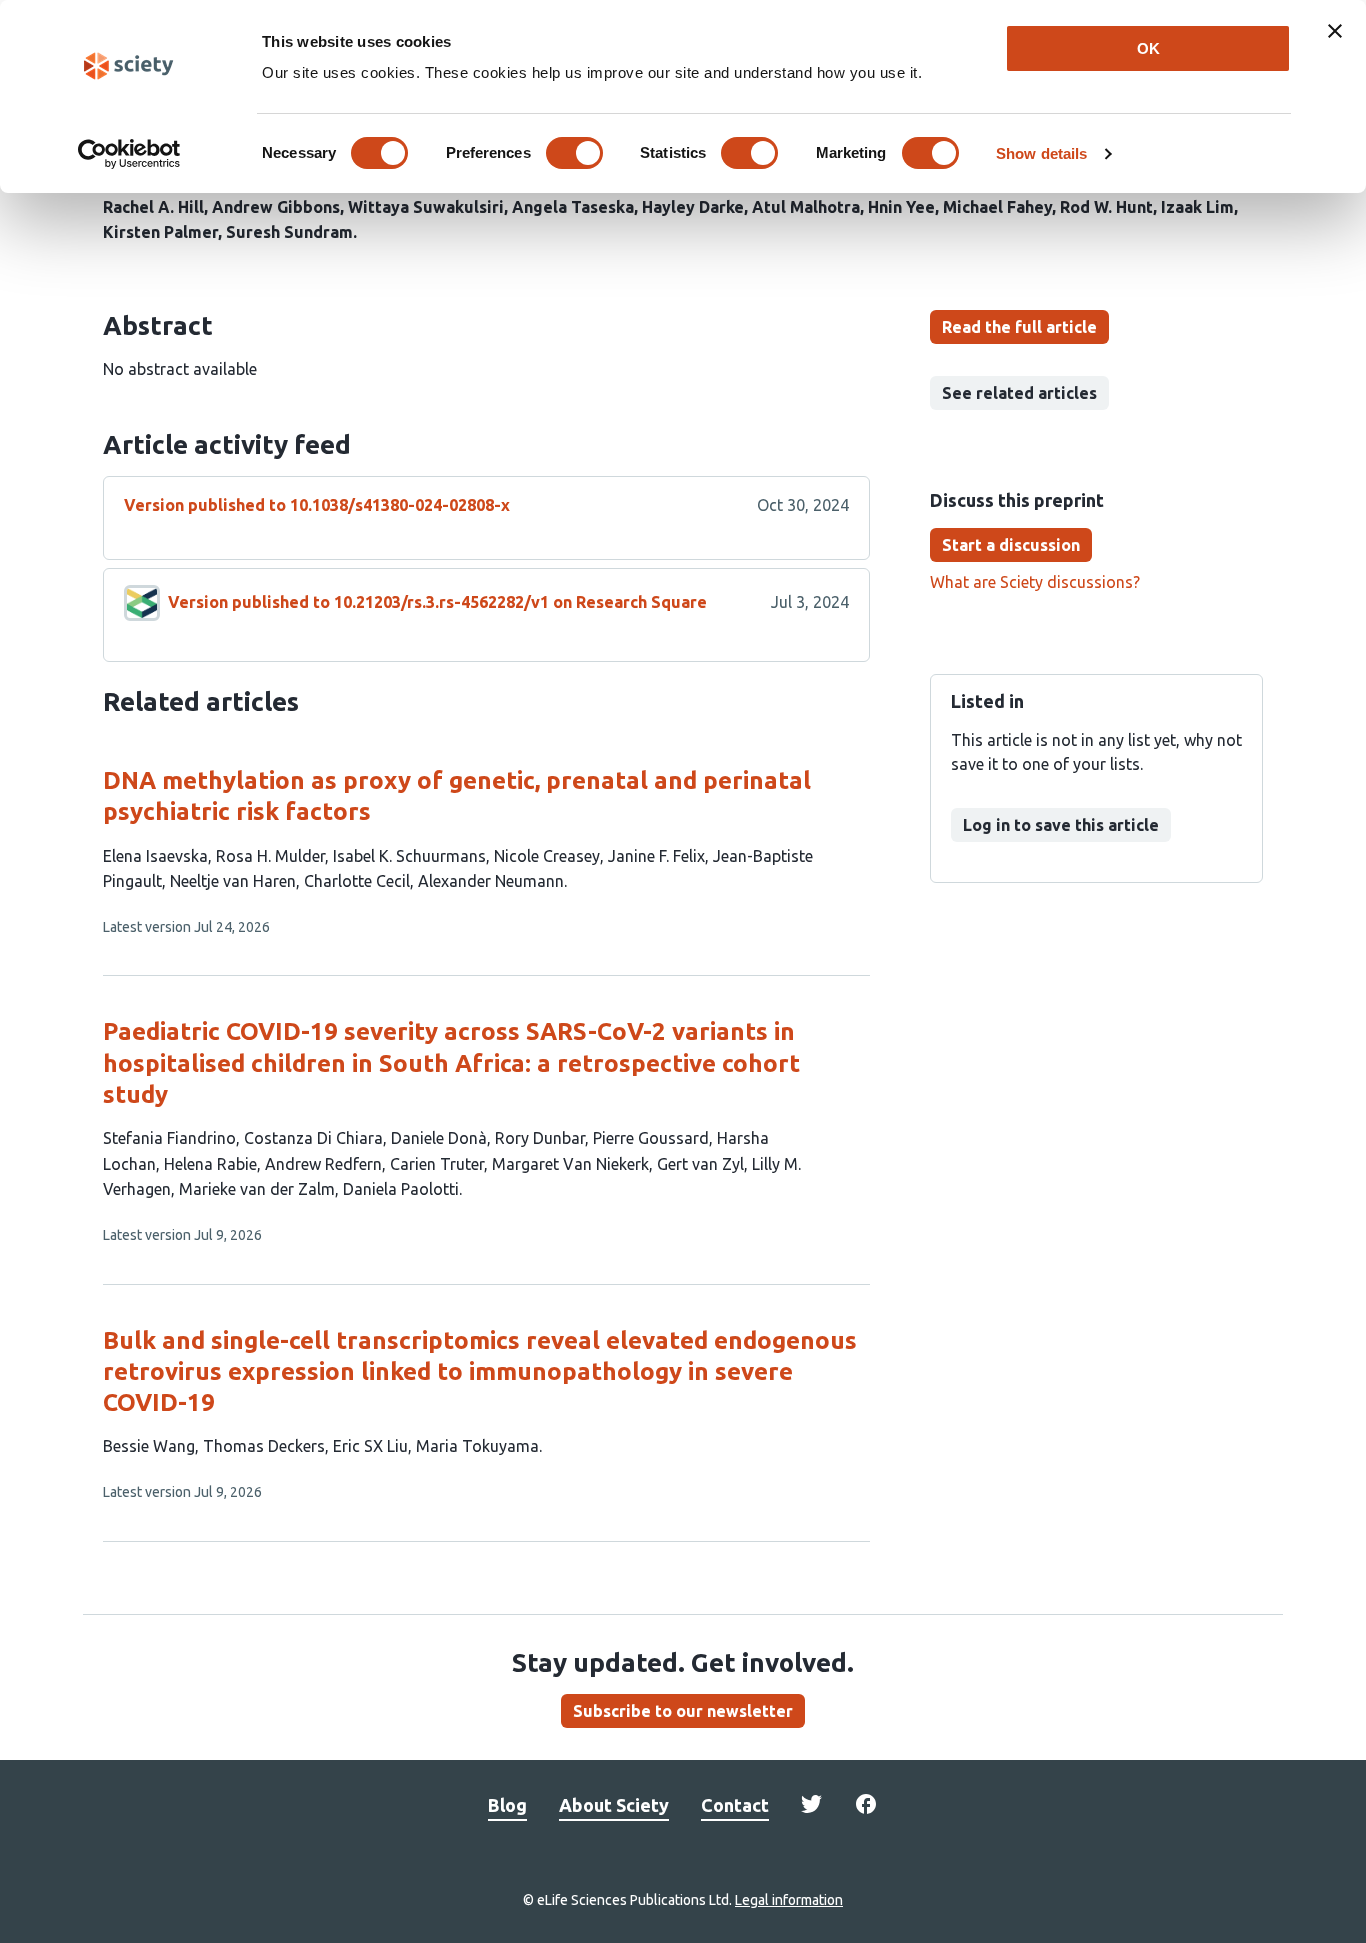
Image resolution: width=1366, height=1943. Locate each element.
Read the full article (1019, 327)
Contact (735, 1805)
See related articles (1019, 393)
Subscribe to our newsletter (683, 1711)
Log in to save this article (1061, 825)
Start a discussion (1011, 545)
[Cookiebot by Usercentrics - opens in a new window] (129, 154)
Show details (1041, 153)
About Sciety (614, 1805)
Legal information (789, 1900)
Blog (507, 1805)
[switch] (574, 153)
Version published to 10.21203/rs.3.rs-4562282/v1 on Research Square (437, 602)
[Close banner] (1335, 31)
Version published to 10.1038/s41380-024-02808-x (317, 505)
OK (1148, 48)
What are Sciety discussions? (1035, 582)
